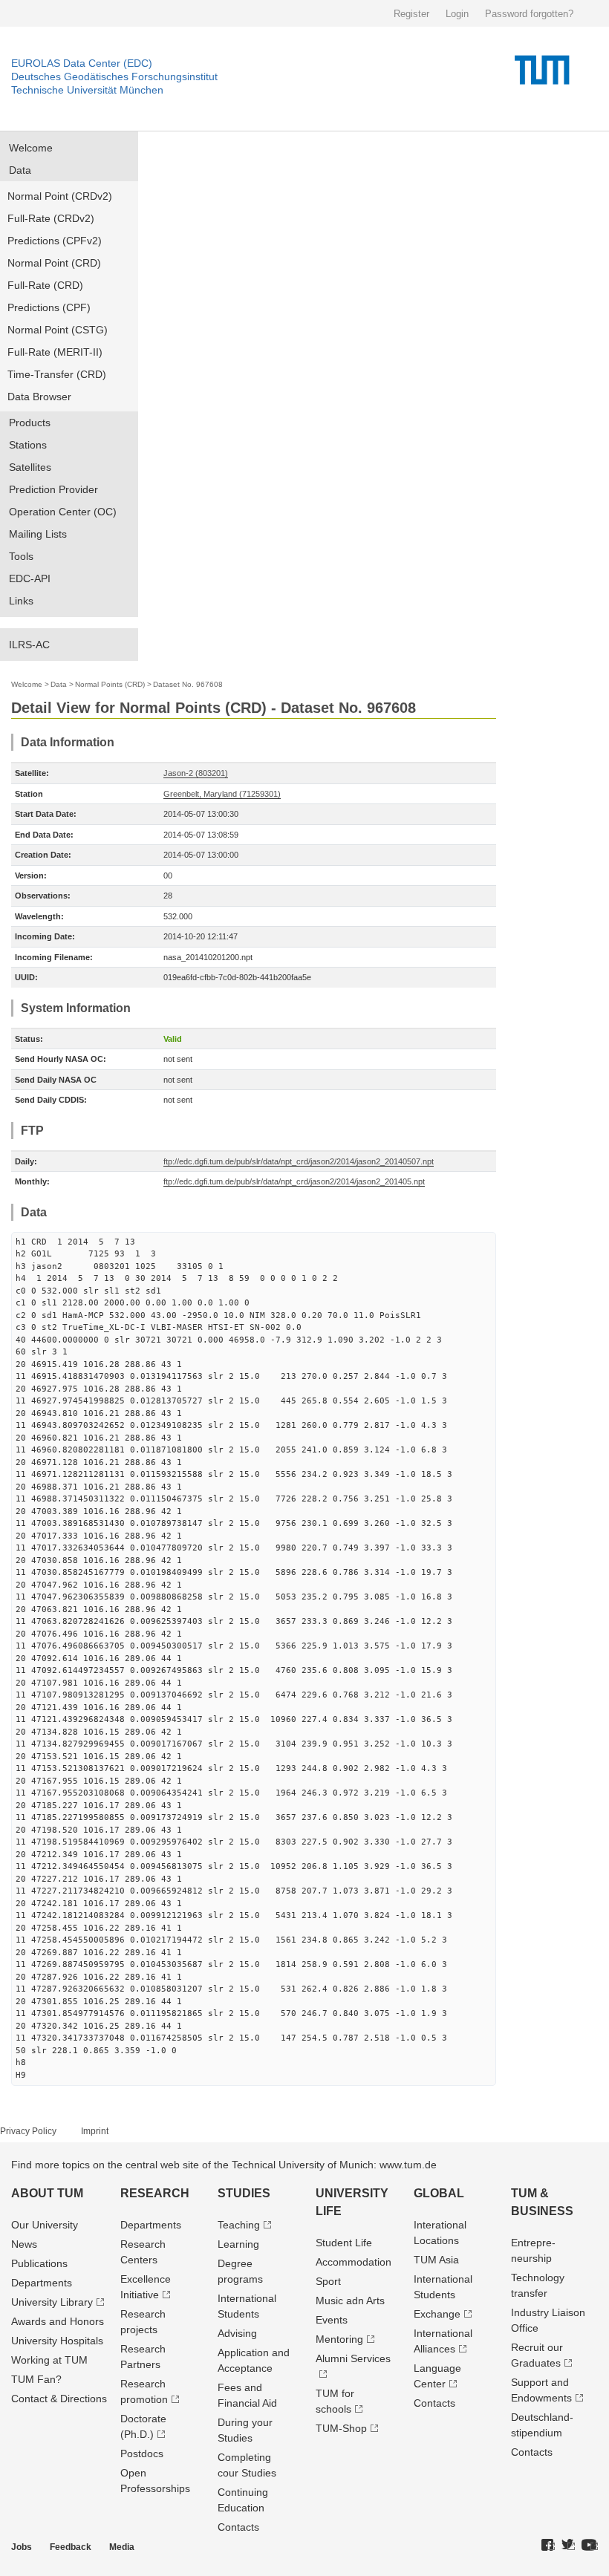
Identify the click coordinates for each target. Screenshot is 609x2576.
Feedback (71, 2547)
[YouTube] (590, 2546)
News (24, 2244)
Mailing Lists (38, 534)
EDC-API (30, 578)
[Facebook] (548, 2546)
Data (20, 170)
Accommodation (354, 2262)
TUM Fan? (36, 2379)
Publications (39, 2263)
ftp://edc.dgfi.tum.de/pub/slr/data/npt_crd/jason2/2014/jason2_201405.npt (294, 1181)
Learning (238, 2244)
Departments (42, 2283)
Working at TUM (49, 2360)
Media (122, 2547)
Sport (328, 2281)
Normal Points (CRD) (110, 684)
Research (155, 2193)
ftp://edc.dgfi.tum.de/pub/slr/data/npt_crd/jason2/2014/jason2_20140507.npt (299, 1161)
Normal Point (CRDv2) (60, 196)
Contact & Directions (59, 2399)
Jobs (22, 2547)
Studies (244, 2193)
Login (457, 14)
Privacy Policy (28, 2131)
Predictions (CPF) (49, 307)
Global (439, 2193)
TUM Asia (436, 2260)
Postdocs (142, 2453)
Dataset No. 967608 (188, 684)
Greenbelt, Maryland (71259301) (222, 794)
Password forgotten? (529, 14)
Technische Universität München (87, 90)
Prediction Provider (53, 489)
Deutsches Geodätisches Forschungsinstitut (114, 76)
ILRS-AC (29, 645)
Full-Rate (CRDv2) (51, 218)
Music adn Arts (350, 2301)
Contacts (238, 2527)
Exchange (437, 2314)
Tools (21, 556)
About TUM (47, 2193)
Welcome (31, 148)
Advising (237, 2333)
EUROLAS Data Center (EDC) (82, 63)
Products (30, 423)
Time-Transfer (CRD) (57, 374)
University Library (52, 2302)
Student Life (344, 2243)
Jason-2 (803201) (196, 773)
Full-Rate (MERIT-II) (55, 352)
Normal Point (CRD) (54, 263)
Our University (45, 2225)
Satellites (30, 467)
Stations (28, 445)
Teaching (239, 2225)
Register (411, 14)
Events (332, 2320)
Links (21, 601)
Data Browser (39, 397)
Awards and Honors (58, 2321)
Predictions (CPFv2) (55, 241)
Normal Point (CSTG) (58, 330)
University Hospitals (57, 2341)
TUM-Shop (341, 2428)
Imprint (95, 2131)
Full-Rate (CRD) (45, 285)
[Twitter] (568, 2546)
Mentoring (339, 2339)
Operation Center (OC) (63, 512)
